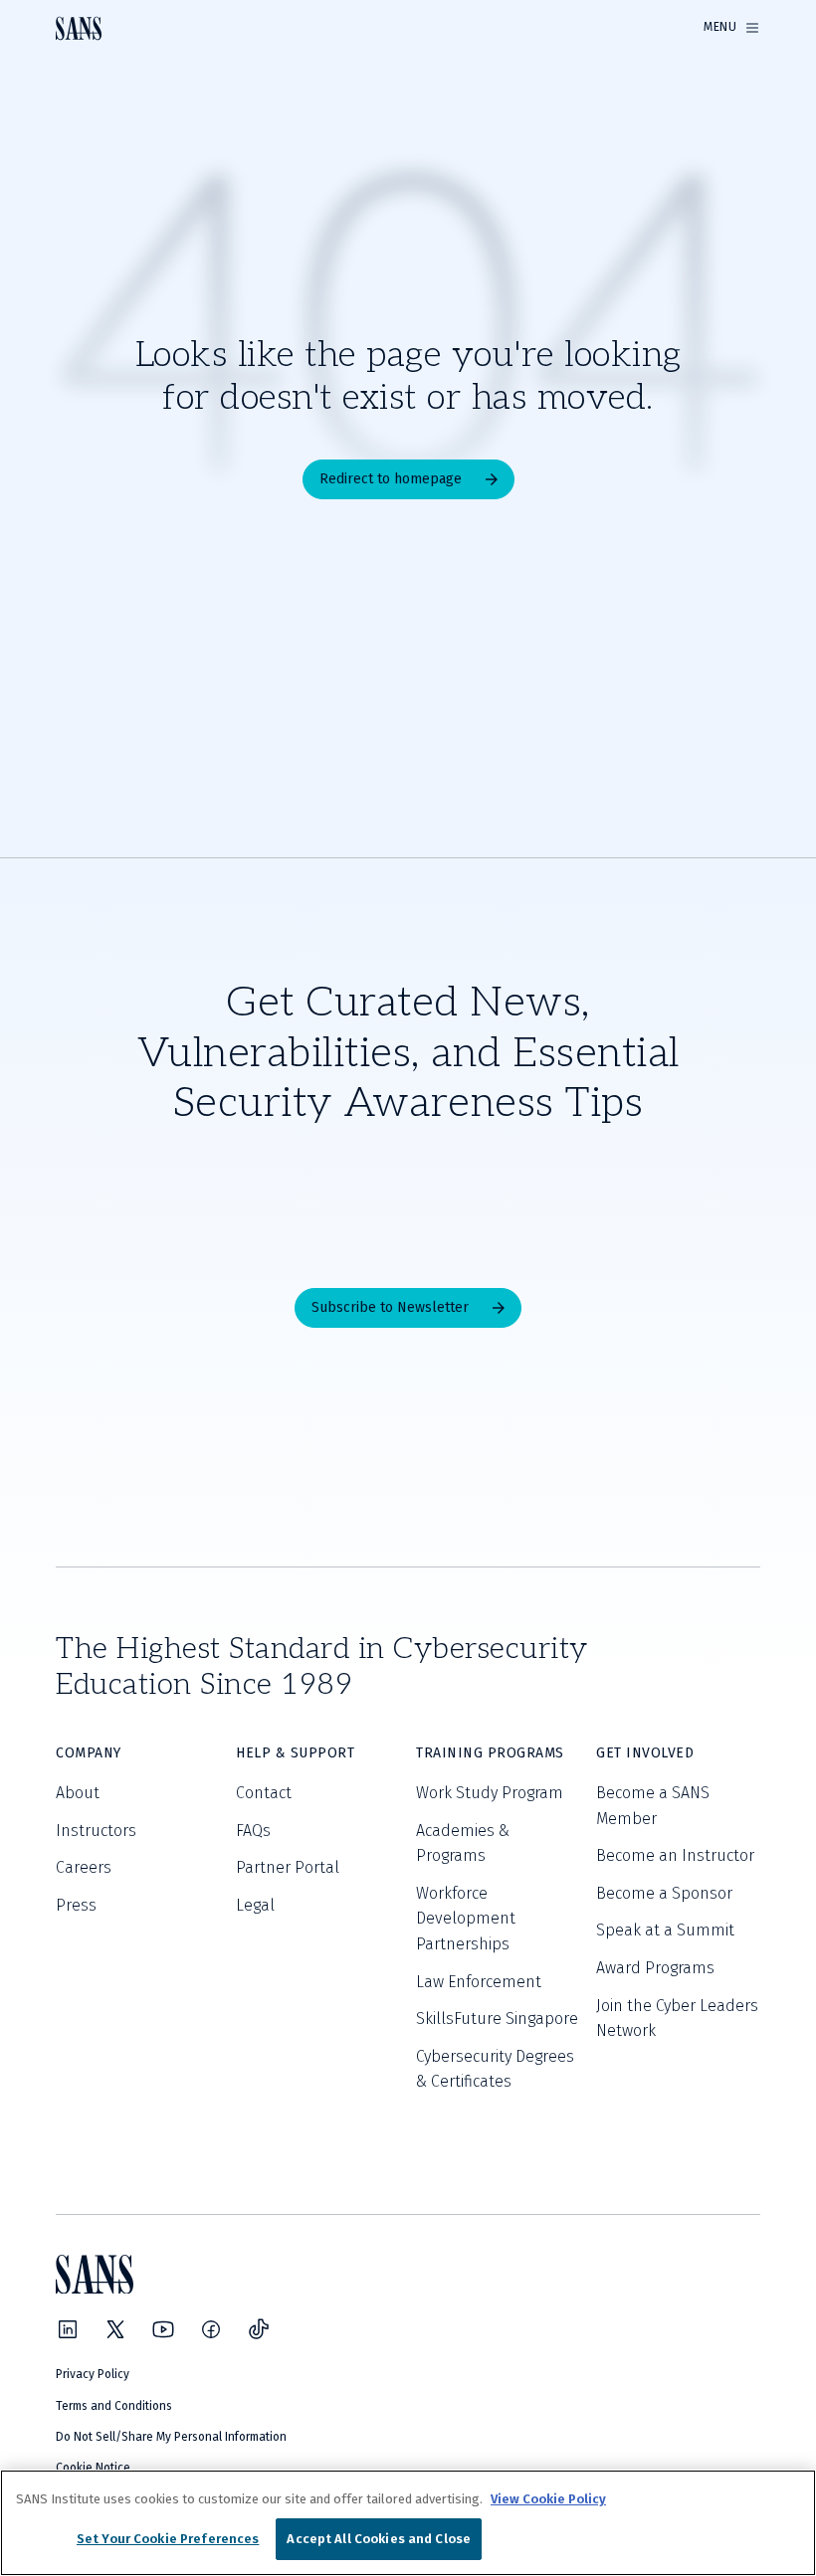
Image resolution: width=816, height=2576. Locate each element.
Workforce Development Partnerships (466, 1919)
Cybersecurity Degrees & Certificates (495, 2069)
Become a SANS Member (653, 1806)
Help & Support (295, 1753)
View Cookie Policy (548, 2499)
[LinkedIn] (68, 2329)
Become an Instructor (675, 1855)
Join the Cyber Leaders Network (677, 2019)
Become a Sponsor (664, 1893)
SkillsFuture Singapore (497, 2019)
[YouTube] (163, 2329)
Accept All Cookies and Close (379, 2539)
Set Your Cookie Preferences (168, 2539)
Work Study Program (490, 1793)
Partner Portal (288, 1867)
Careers (84, 1867)
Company (89, 1753)
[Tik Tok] (259, 2329)
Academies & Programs (463, 1843)
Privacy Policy (93, 2374)
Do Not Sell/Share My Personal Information (171, 2437)
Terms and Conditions (114, 2406)
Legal (255, 1905)
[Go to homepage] (79, 28)
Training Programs (490, 1753)
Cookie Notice (93, 2468)
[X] (115, 2329)
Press (76, 1905)
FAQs (253, 1831)
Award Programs (655, 1968)
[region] (408, 2523)
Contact (264, 1793)
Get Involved (645, 1753)
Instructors (96, 1831)
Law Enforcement (479, 1982)
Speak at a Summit (665, 1930)
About (78, 1793)
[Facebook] (211, 2329)
